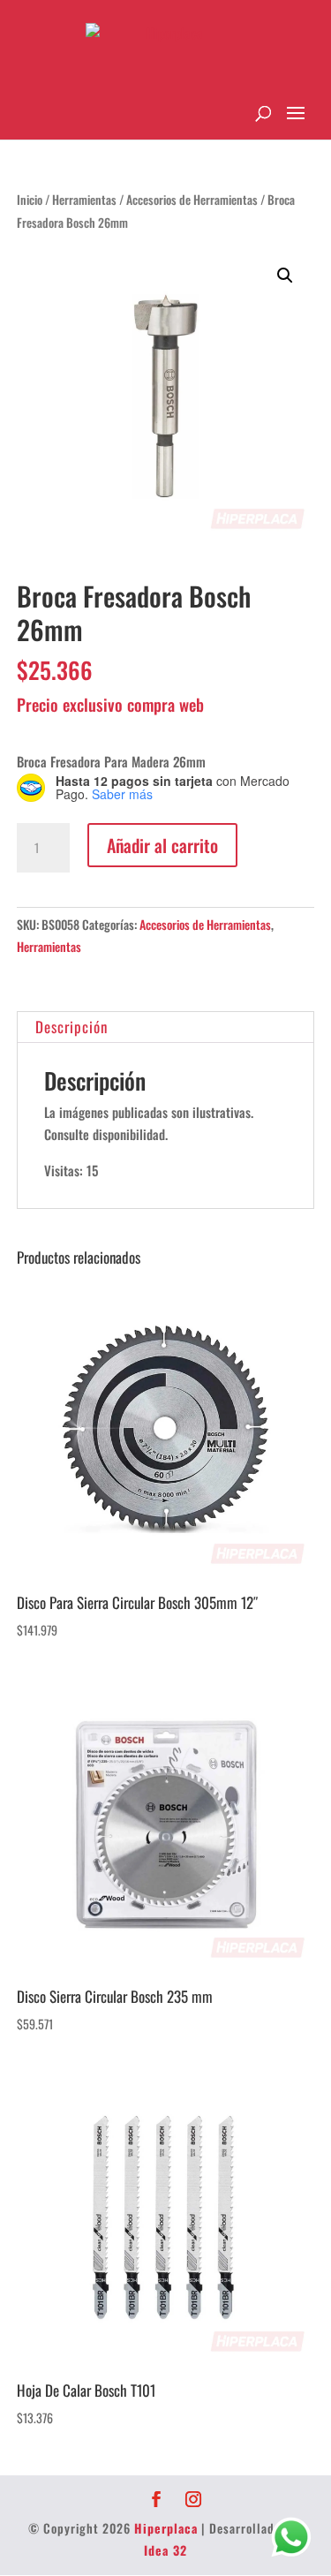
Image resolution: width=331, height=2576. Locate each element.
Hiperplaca (166, 2528)
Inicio (30, 200)
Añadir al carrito (162, 845)
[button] (285, 276)
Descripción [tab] (71, 1027)
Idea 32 (165, 2550)
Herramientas (84, 200)
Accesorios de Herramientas (192, 200)
